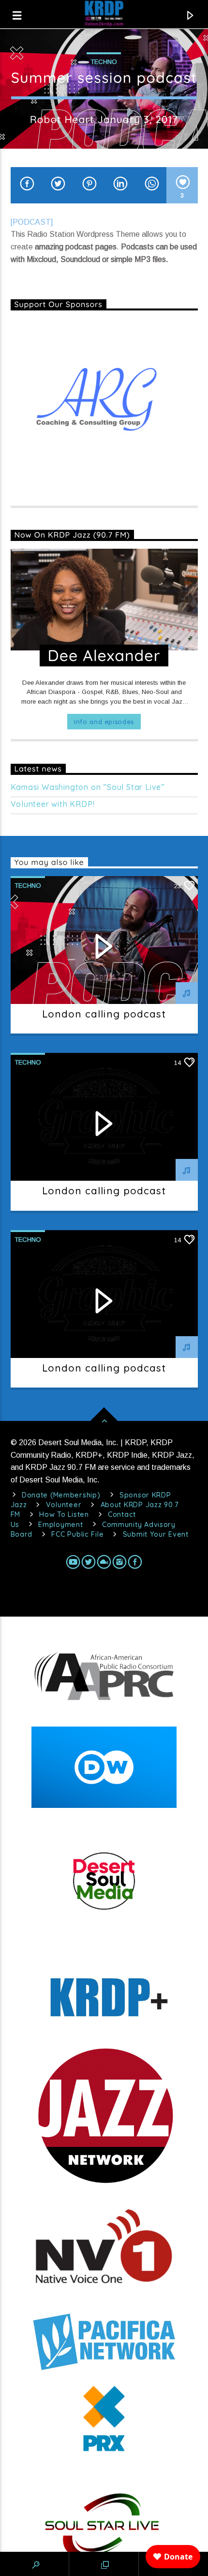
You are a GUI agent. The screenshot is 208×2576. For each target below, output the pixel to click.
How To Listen (64, 1514)
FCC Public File (77, 1534)
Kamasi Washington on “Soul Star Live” (88, 787)
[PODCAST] (32, 222)
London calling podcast (104, 1014)
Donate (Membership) (61, 1495)
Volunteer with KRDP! (53, 804)
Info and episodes (104, 722)
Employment (60, 1525)
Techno (104, 62)
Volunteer (64, 1505)
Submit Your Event (156, 1534)
